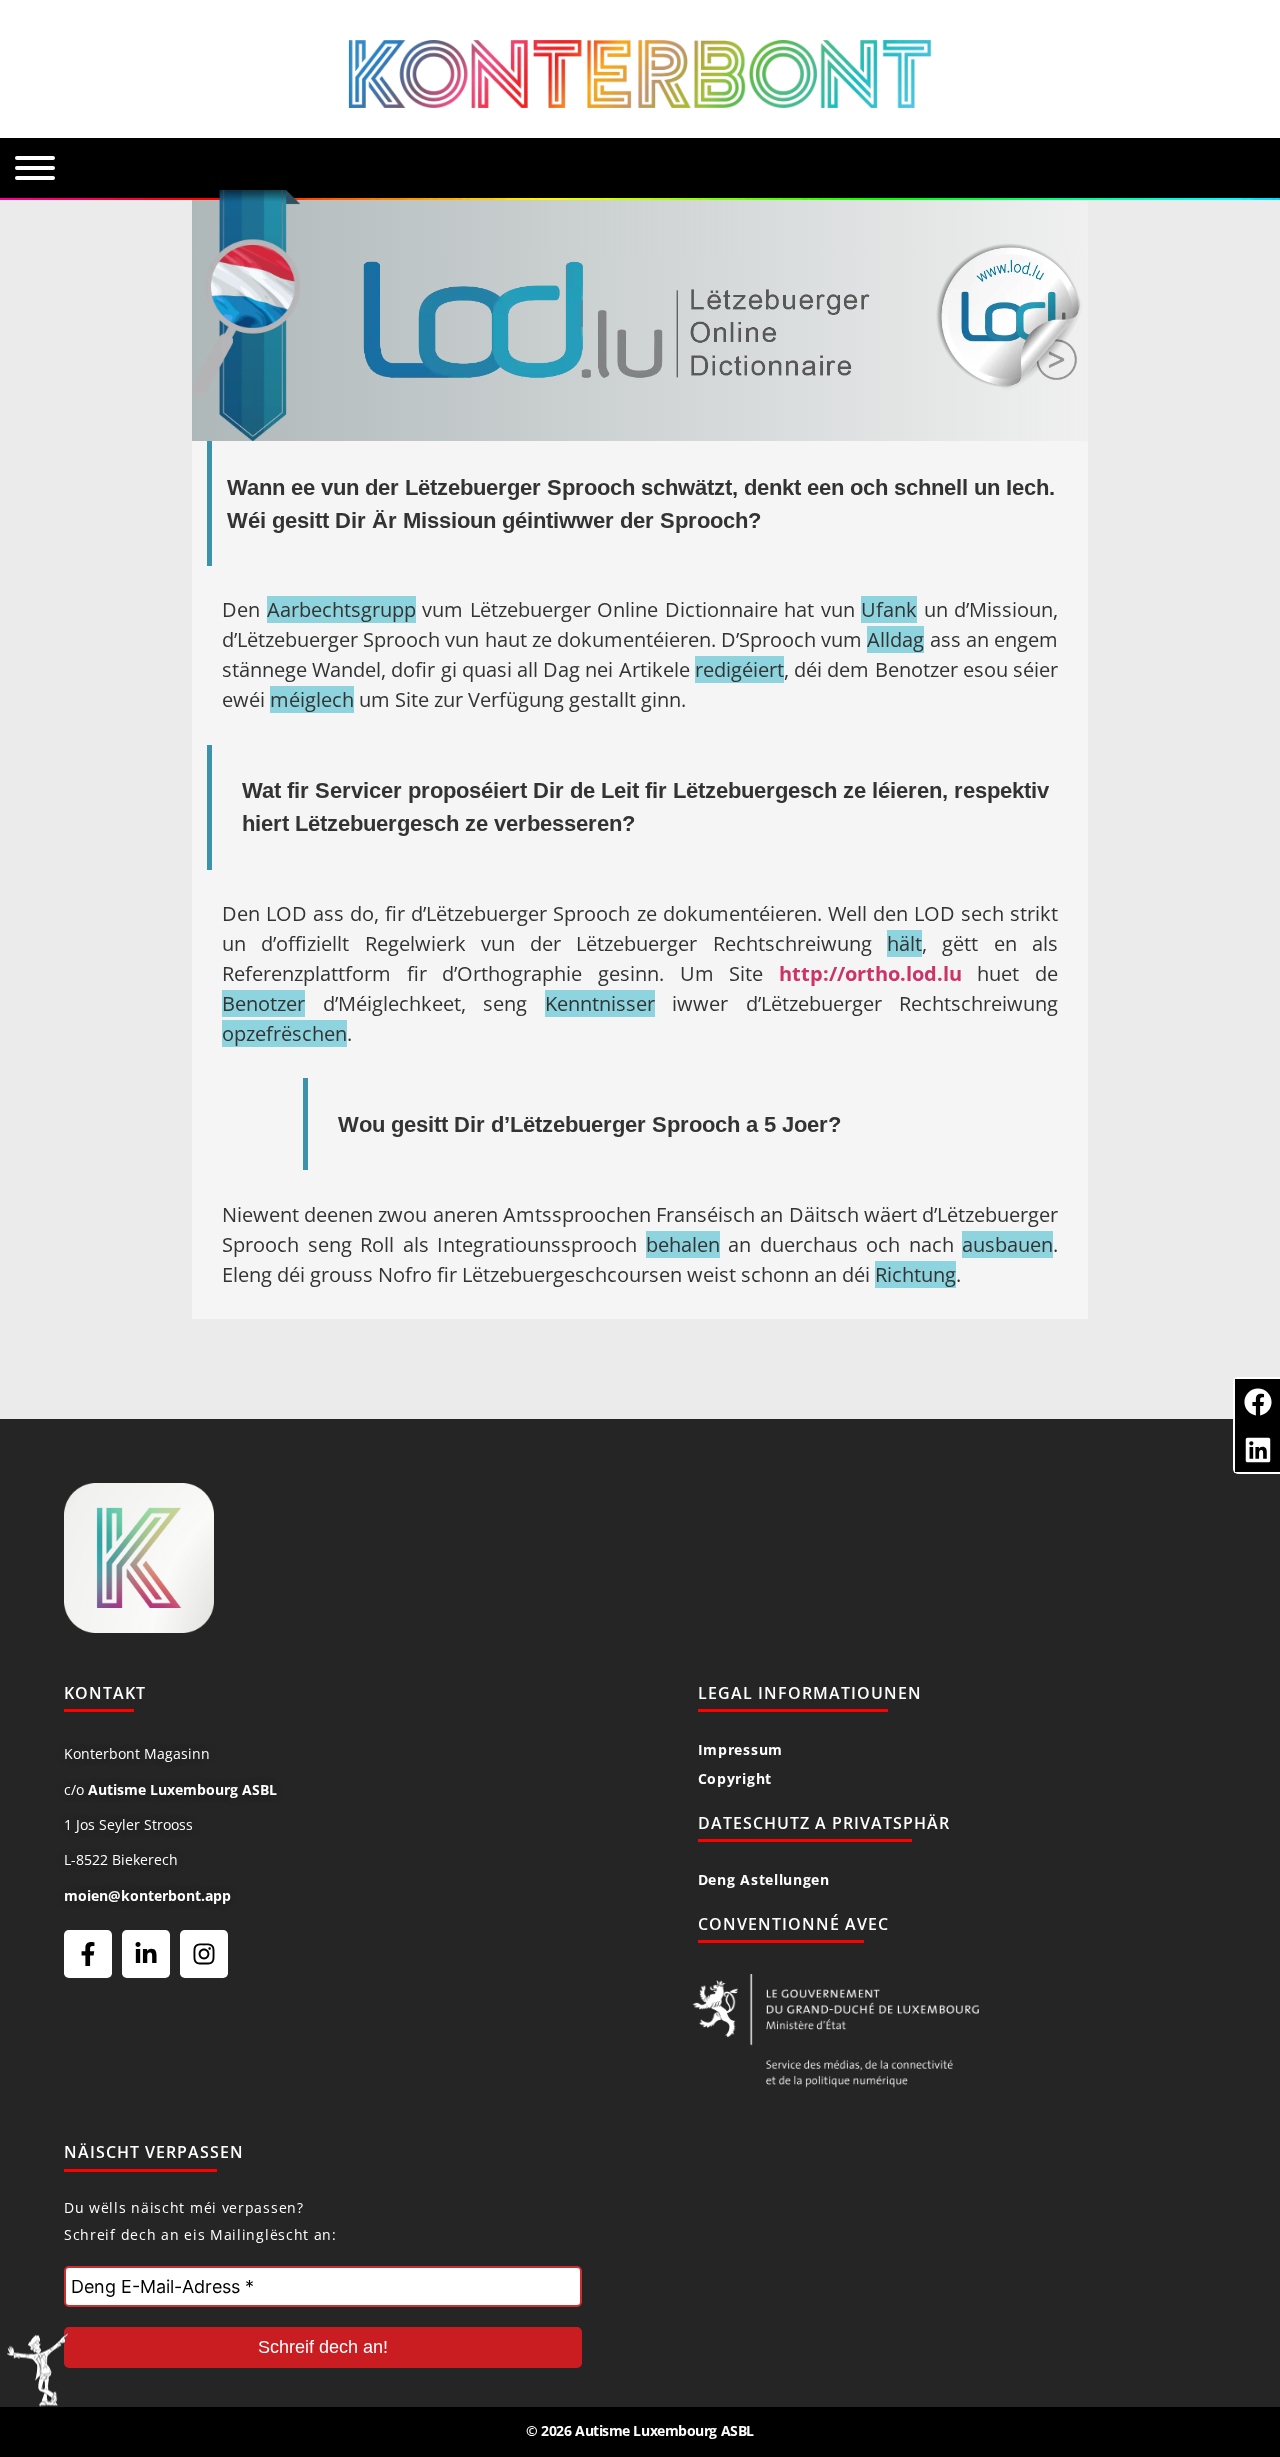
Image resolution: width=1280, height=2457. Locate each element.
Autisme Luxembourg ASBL (182, 1789)
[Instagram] (204, 1954)
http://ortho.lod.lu (870, 973)
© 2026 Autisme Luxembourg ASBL (640, 2430)
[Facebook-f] (88, 1954)
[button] (1257, 1401)
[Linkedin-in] (146, 1954)
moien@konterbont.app (147, 1895)
